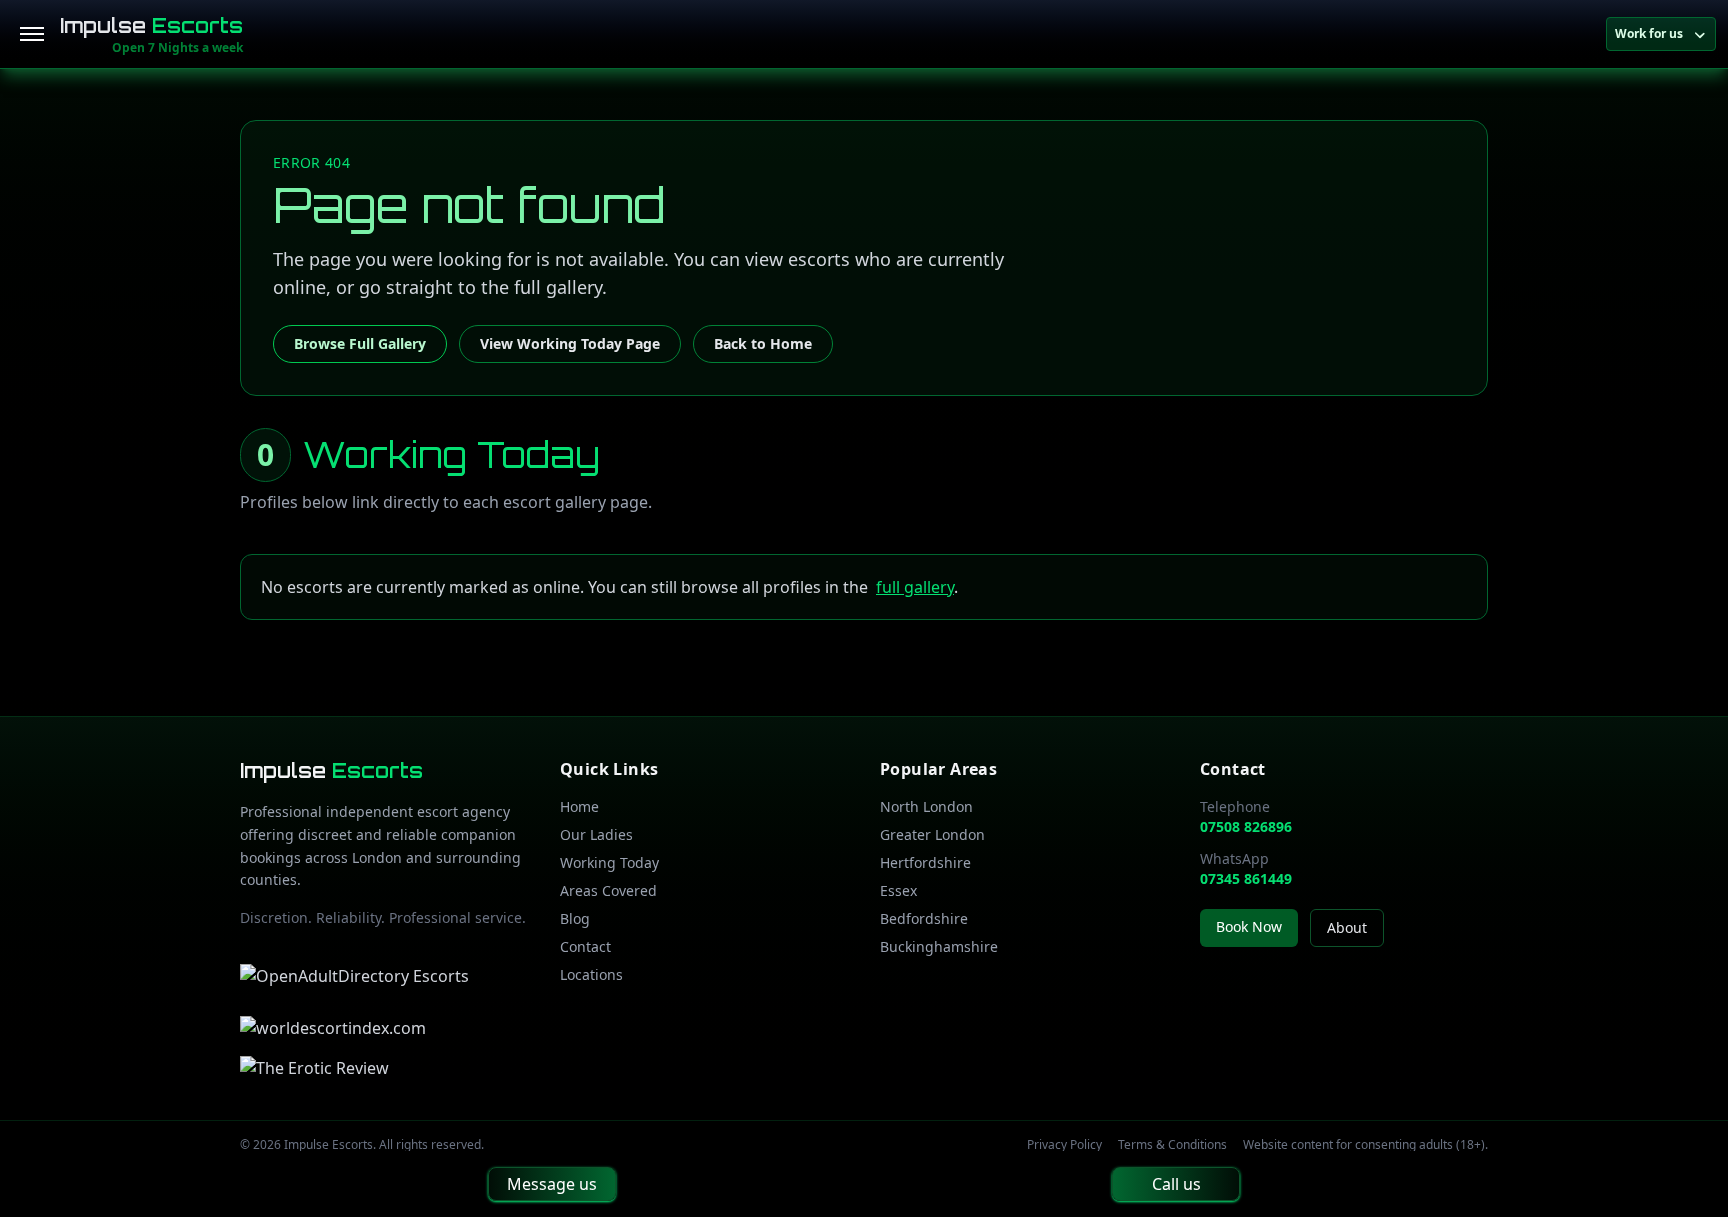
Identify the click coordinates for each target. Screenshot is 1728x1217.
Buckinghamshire (939, 946)
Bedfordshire (924, 918)
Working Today (609, 862)
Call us (1176, 1184)
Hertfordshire (925, 862)
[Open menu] (32, 34)
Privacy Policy (1064, 1145)
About (1347, 927)
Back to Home (763, 343)
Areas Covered (608, 890)
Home (579, 806)
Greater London (932, 834)
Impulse (151, 25)
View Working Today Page (570, 343)
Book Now (1249, 926)
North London (926, 806)
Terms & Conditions (1172, 1145)
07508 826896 (1246, 826)
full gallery (915, 587)
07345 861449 (1246, 878)
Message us (552, 1184)
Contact (585, 946)
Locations (591, 974)
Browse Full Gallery (360, 343)
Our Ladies (596, 834)
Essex (898, 890)
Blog (575, 918)
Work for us (1649, 33)
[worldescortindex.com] (333, 1028)
